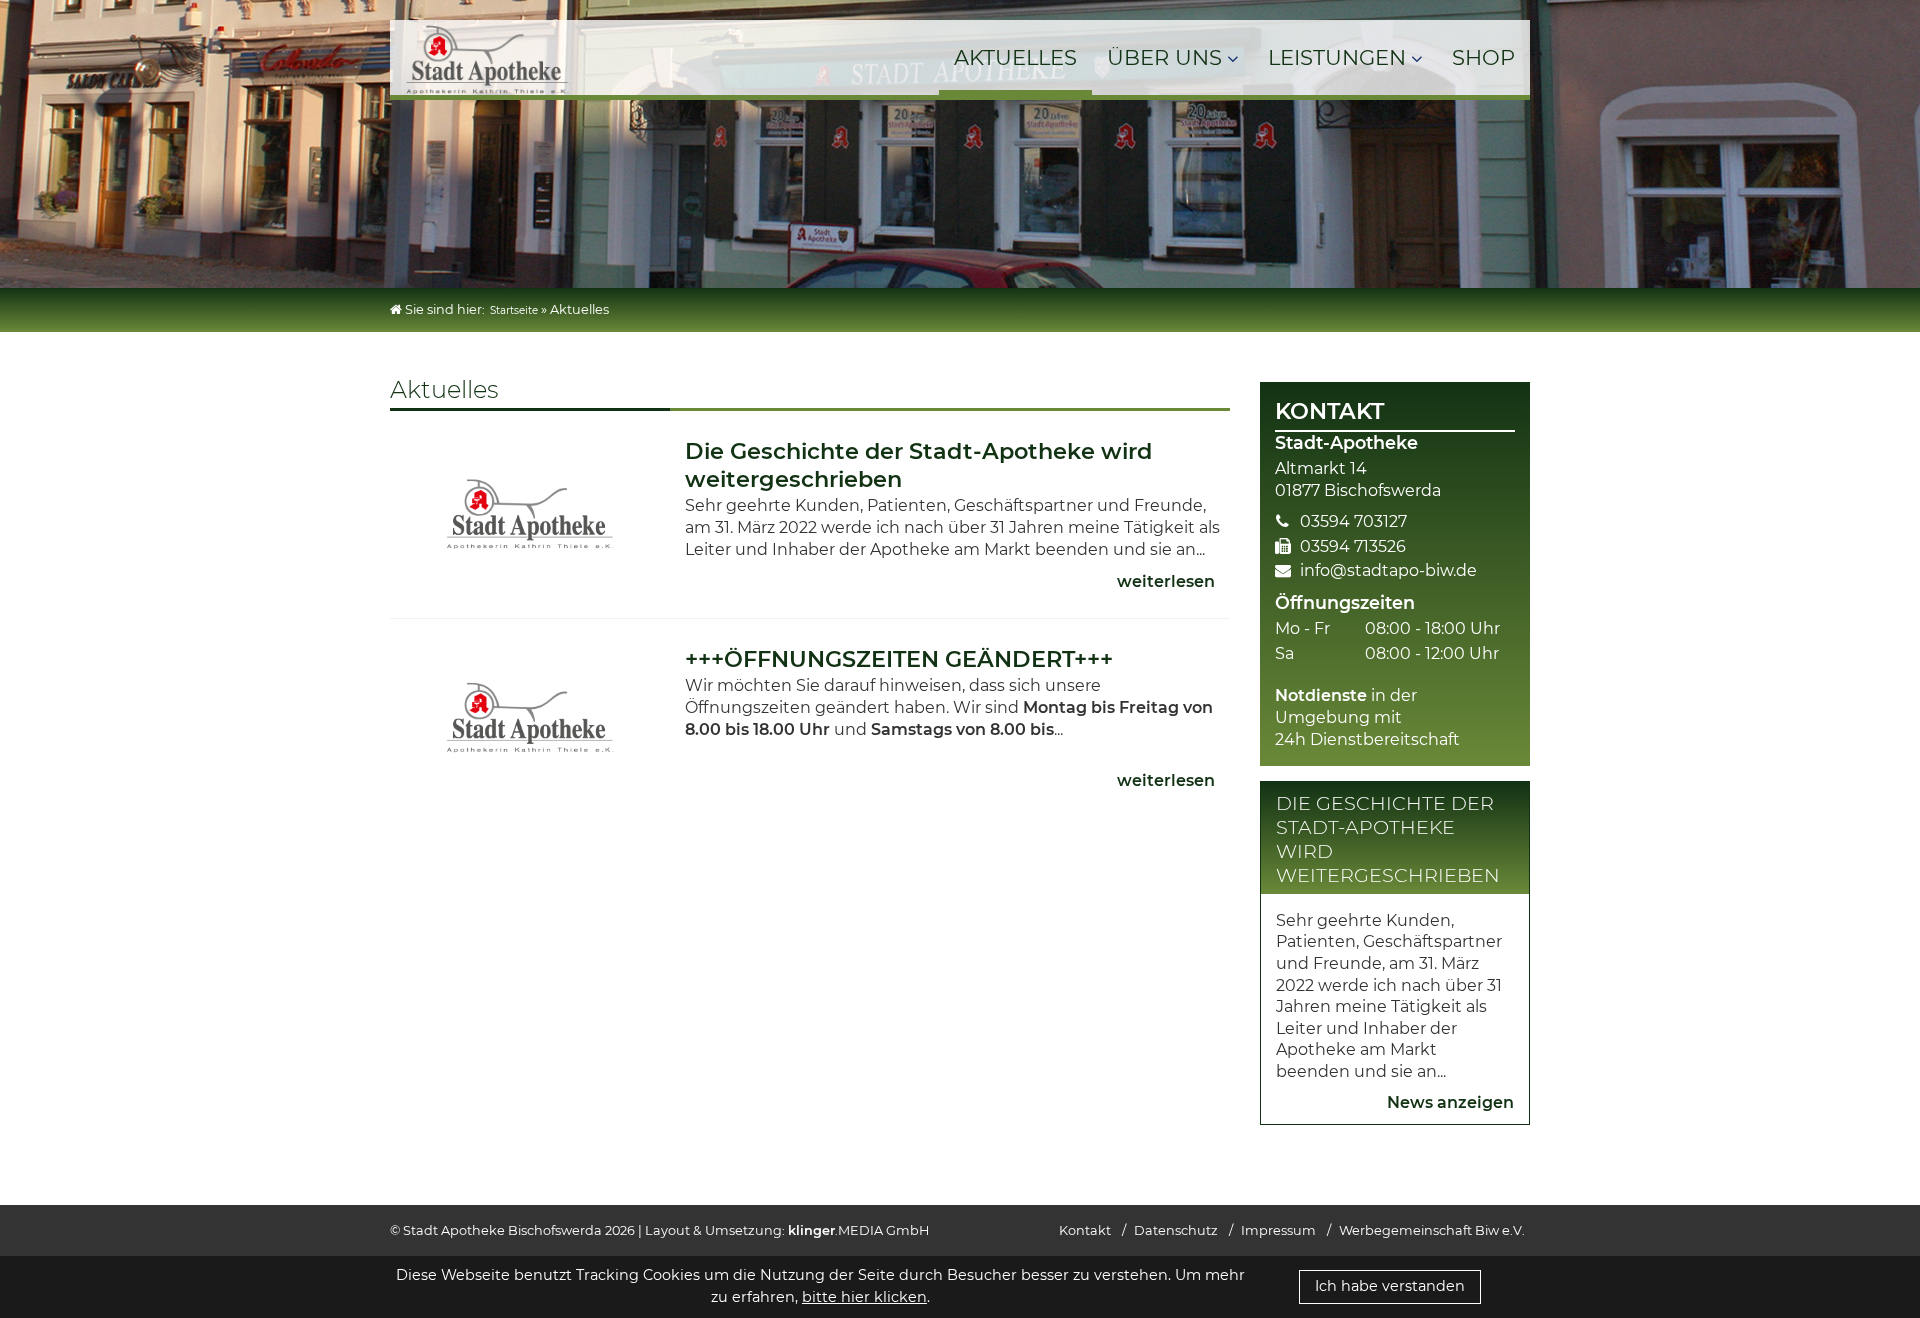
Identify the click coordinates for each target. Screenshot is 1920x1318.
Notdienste (1321, 695)
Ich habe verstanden (1390, 1286)
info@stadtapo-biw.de (1388, 570)
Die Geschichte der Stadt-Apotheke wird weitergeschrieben (1388, 839)
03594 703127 (1353, 521)
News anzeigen (1450, 1102)
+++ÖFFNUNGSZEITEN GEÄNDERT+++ (899, 659)
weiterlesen (1166, 581)
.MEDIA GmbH (858, 1230)
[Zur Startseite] (487, 94)
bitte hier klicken (864, 1297)
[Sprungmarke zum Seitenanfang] (1882, 1252)
